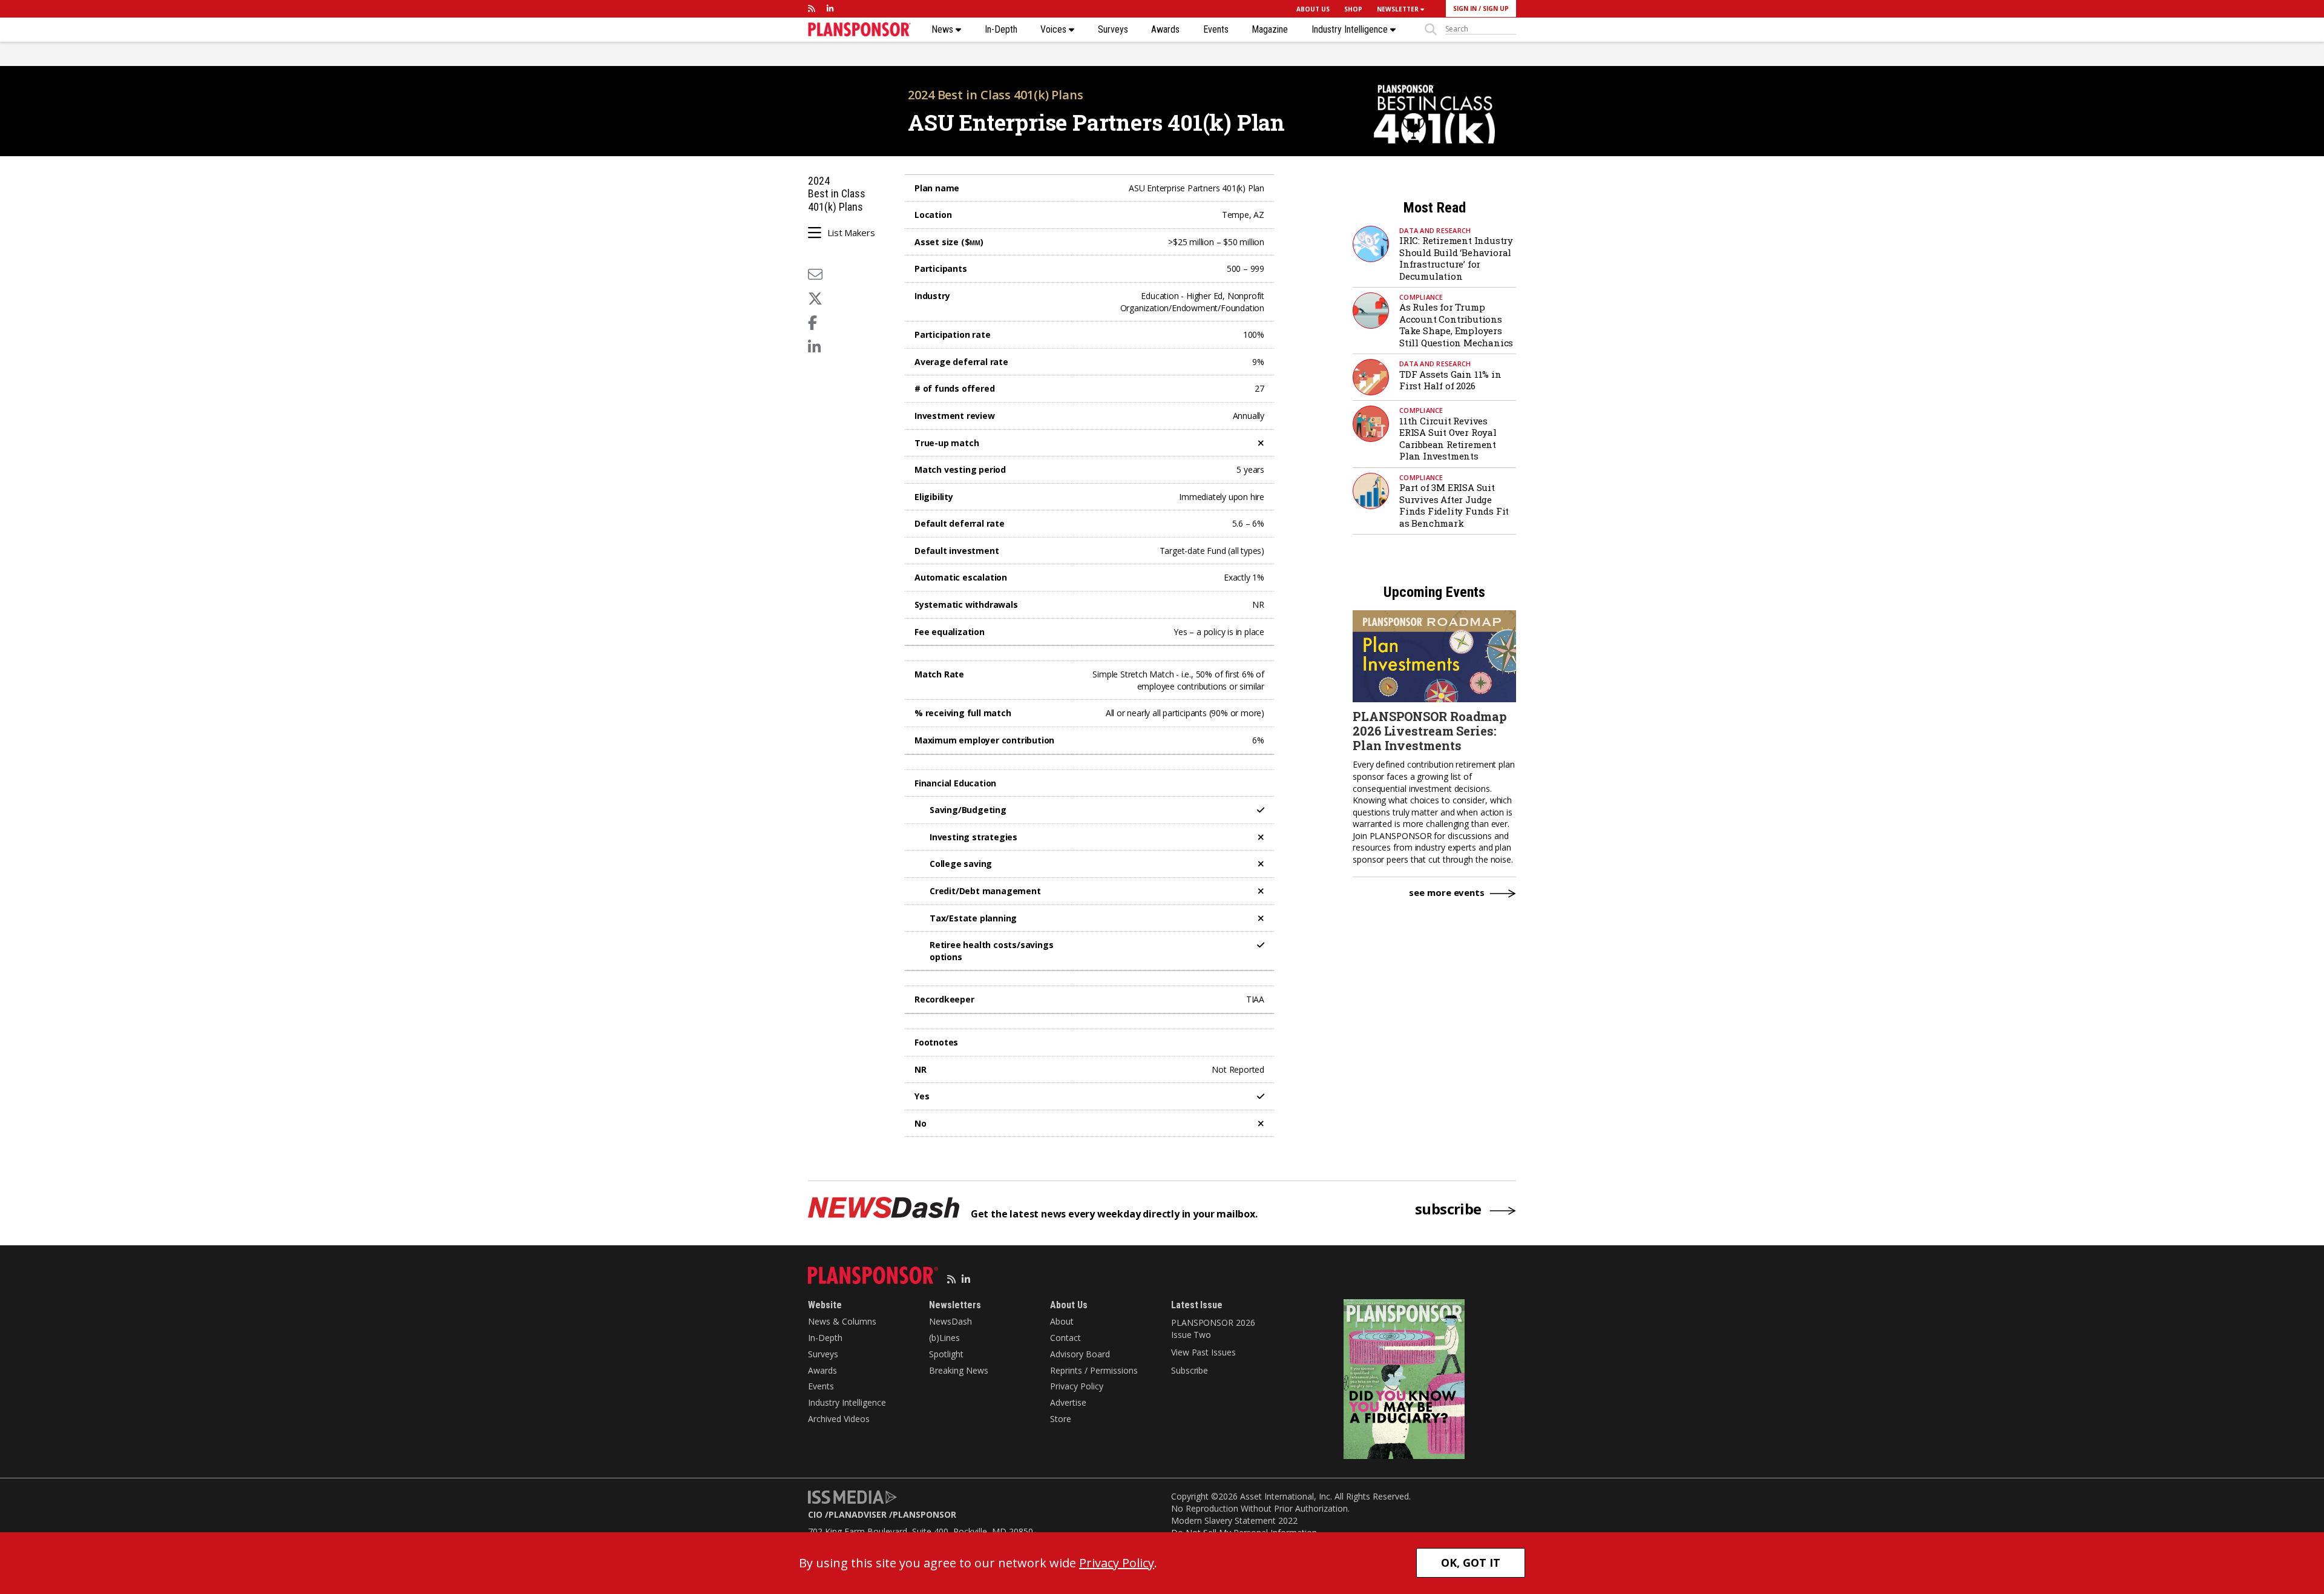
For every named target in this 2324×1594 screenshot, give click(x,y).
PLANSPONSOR (924, 1514)
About (1062, 1321)
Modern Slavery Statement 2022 (1234, 1520)
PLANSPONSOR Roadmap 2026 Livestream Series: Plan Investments (1430, 731)
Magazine (1270, 30)
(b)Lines (944, 1338)
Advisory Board (1080, 1354)
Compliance (1421, 297)
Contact (1065, 1338)
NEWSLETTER (1399, 9)
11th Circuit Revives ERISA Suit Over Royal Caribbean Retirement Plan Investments (1448, 439)
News (944, 30)
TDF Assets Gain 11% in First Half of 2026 (1450, 380)
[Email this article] (815, 274)
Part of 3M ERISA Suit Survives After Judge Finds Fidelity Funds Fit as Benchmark (1454, 505)
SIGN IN (1465, 8)
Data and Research (1435, 230)
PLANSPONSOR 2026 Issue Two (1213, 1329)
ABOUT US (1313, 9)
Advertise (1068, 1402)
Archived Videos (839, 1419)
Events (1216, 30)
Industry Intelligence (1351, 30)
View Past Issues (1203, 1352)
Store (1061, 1419)
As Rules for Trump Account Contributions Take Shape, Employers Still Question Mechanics (1456, 325)
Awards (1165, 30)
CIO (815, 1514)
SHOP (1353, 9)
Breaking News (959, 1370)
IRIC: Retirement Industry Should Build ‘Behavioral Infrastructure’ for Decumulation (1456, 258)
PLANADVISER (858, 1514)
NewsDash (950, 1321)
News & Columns (842, 1321)
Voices (1055, 30)
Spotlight (946, 1354)
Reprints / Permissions (1094, 1370)
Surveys (1113, 30)
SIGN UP (1496, 8)
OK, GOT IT (1471, 1563)
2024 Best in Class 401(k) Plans (996, 95)
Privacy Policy (1077, 1386)
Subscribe (1190, 1370)
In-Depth (1001, 30)
